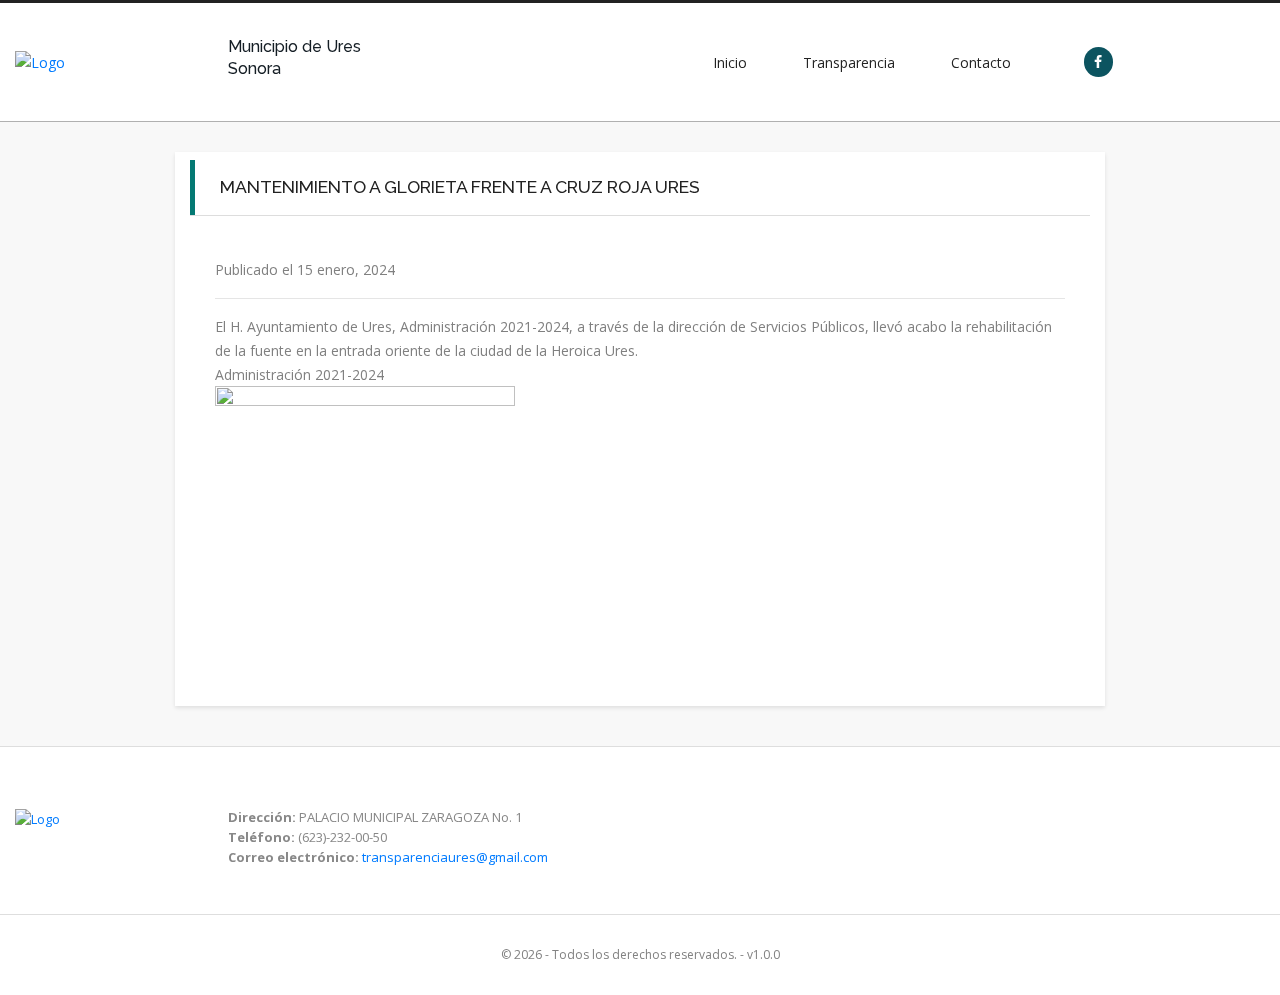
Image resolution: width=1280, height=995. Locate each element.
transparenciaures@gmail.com (455, 857)
